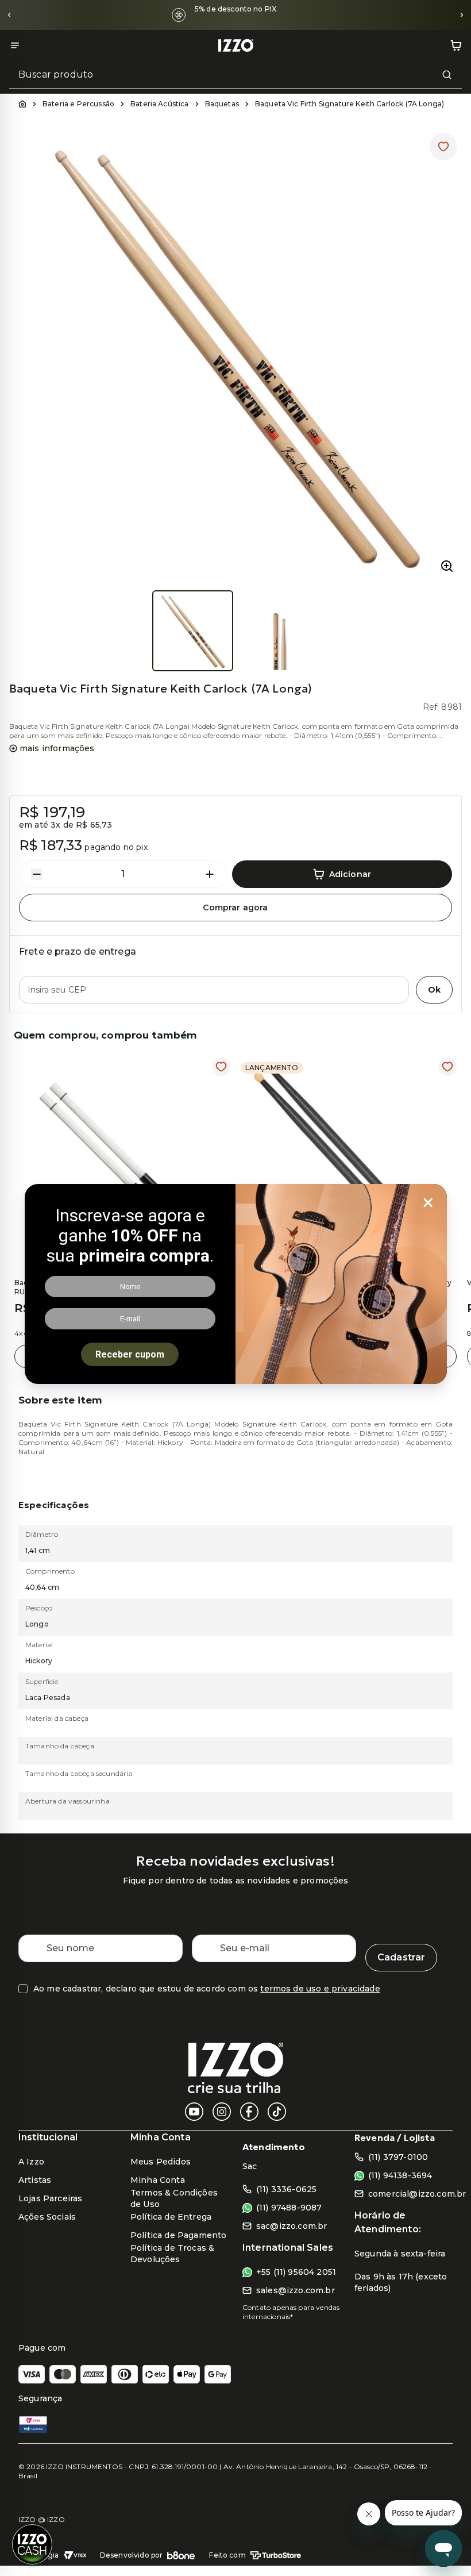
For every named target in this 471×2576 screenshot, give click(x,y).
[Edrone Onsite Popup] (235, 1288)
